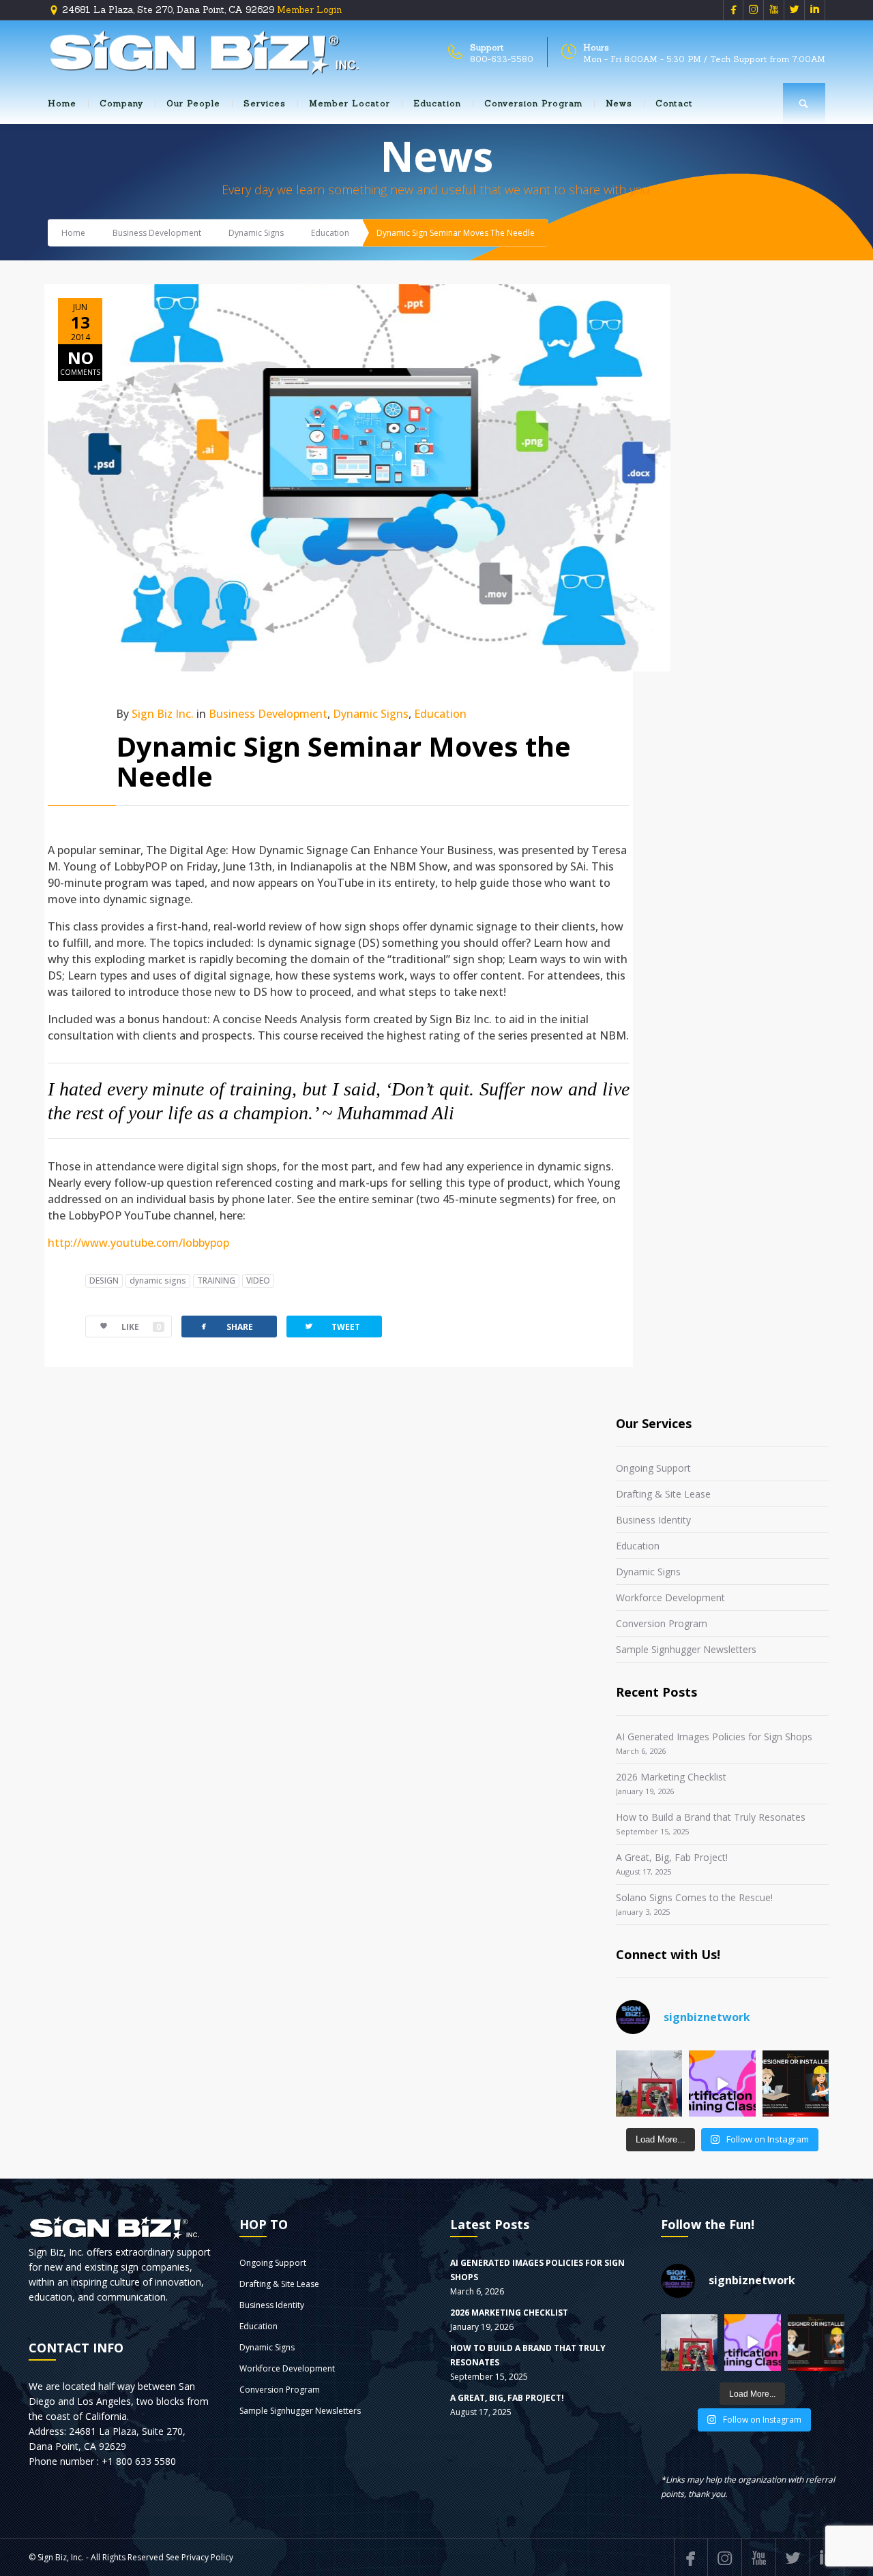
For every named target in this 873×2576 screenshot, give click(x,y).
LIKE (141, 1327)
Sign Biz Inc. (163, 714)
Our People (193, 103)
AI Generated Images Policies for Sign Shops (714, 1737)
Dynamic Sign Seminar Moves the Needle (343, 761)
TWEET (332, 1326)
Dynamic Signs (256, 233)
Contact (674, 103)
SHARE (226, 1326)
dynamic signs (158, 1281)
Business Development (157, 233)
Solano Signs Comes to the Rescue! (694, 1897)
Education (437, 103)
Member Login (309, 10)
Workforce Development (670, 1597)
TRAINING (216, 1281)
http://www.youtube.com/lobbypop (138, 1243)
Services (265, 103)
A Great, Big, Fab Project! (672, 1857)
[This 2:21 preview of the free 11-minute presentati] (722, 2083)
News (619, 103)
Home (62, 103)
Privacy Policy (207, 2557)
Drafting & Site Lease (663, 1494)
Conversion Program (533, 103)
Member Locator (350, 103)
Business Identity (653, 1520)
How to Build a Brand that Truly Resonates (711, 1817)
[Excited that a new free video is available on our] (796, 2083)
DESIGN (104, 1281)
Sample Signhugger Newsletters (686, 1649)
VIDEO (258, 1281)
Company (121, 103)
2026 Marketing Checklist (671, 1777)
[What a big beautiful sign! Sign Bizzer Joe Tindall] (649, 2083)
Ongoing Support (653, 1468)
